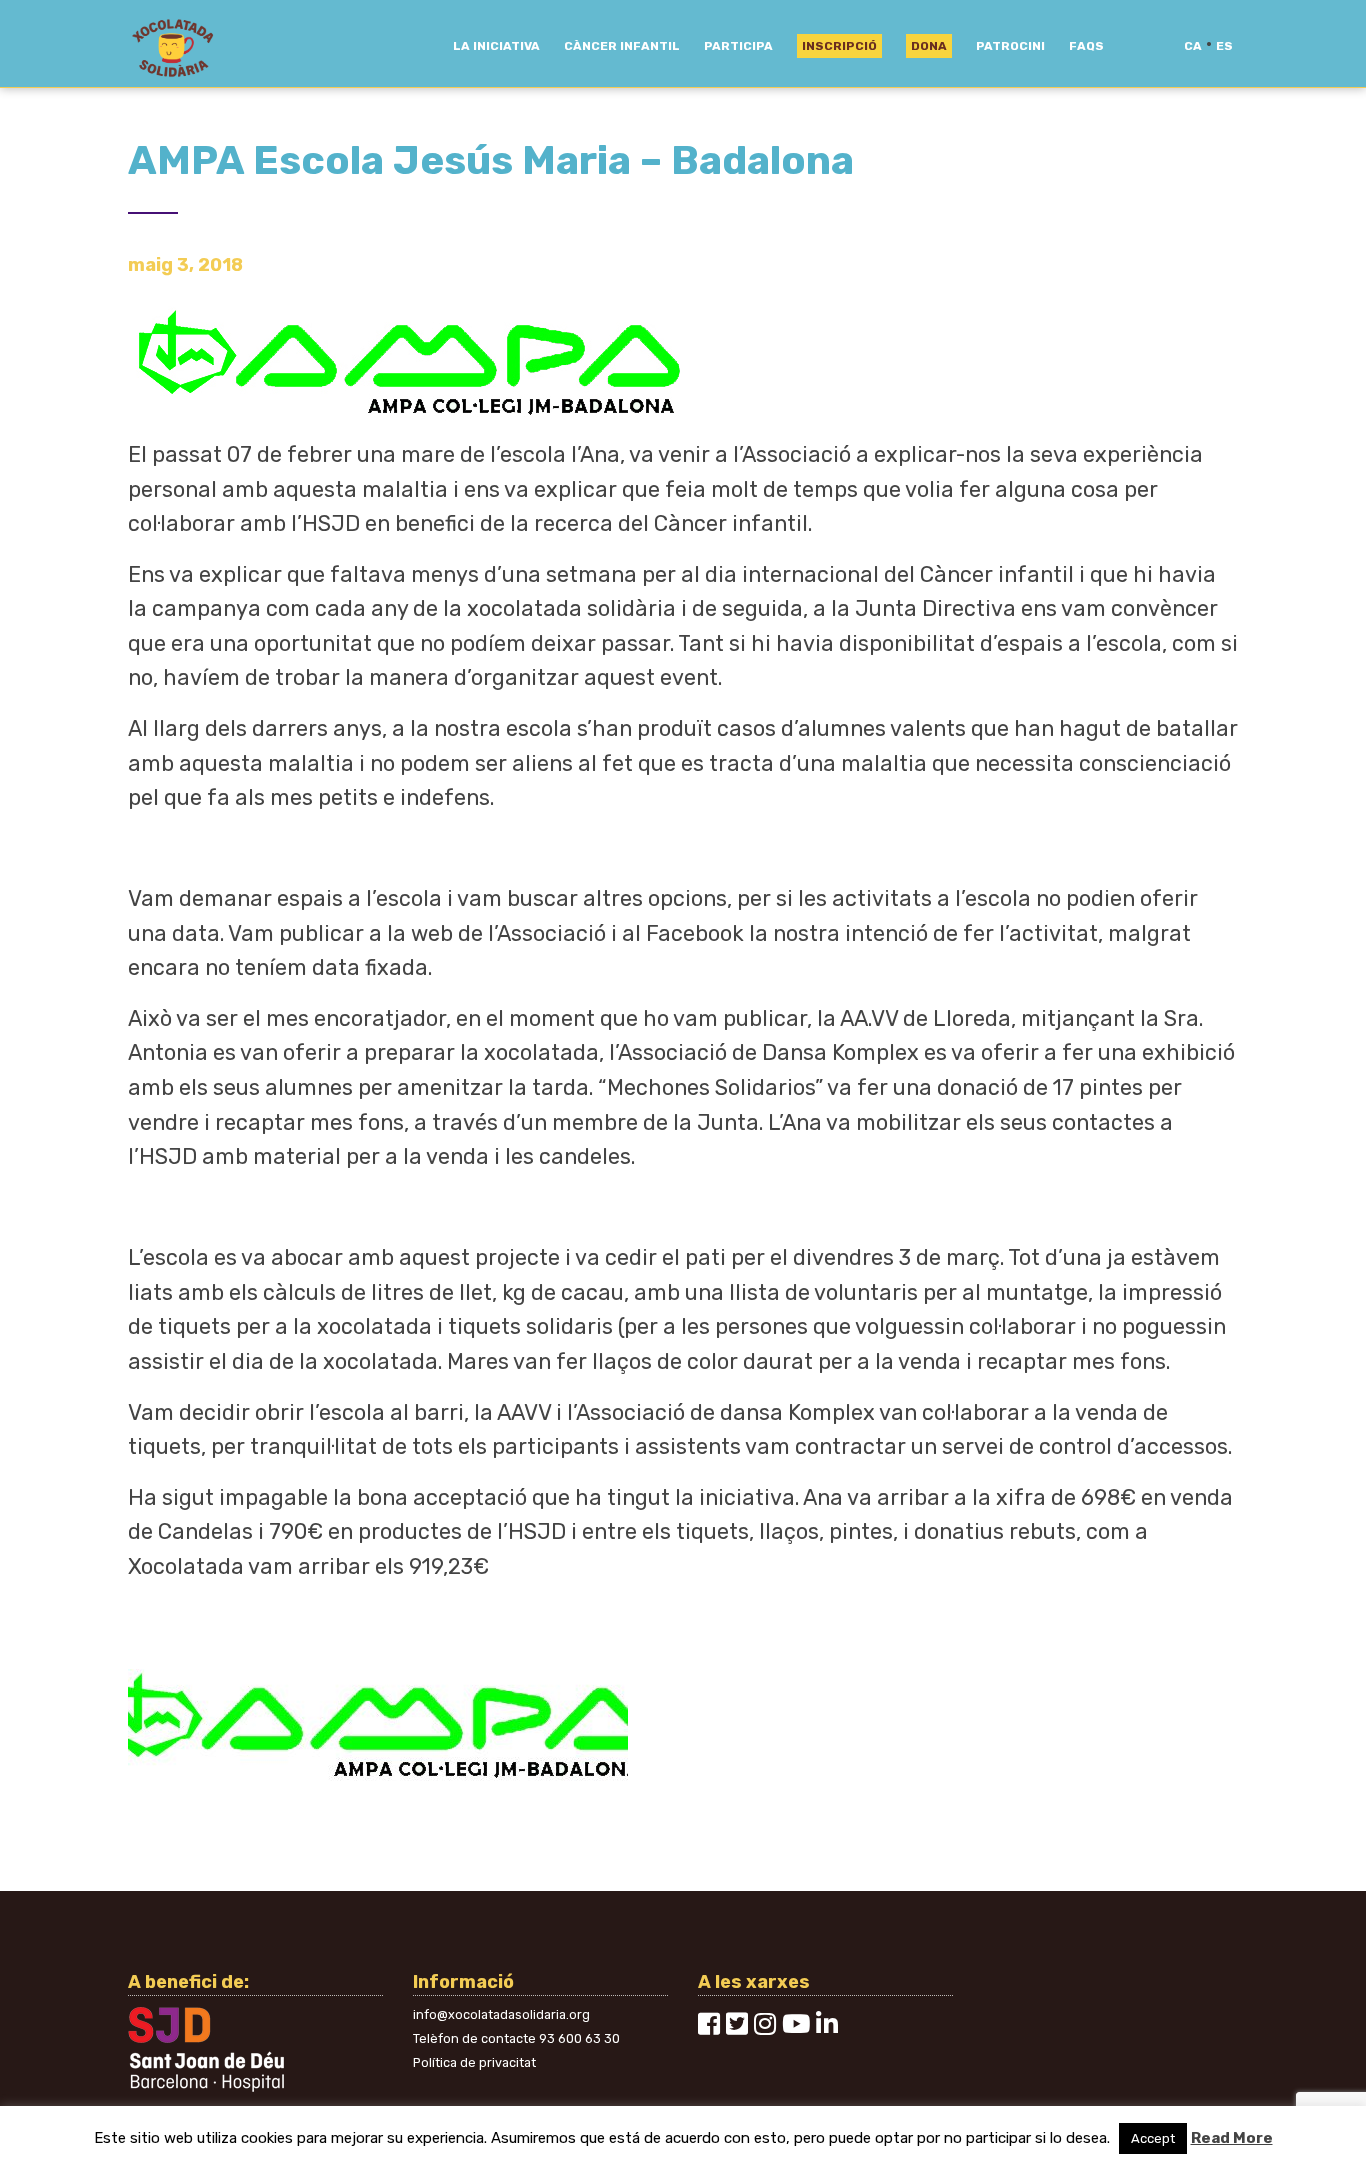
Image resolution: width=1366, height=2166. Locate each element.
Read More (1232, 2138)
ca (1193, 46)
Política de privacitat (474, 2062)
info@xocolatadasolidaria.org (501, 2014)
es (1224, 46)
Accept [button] (1153, 2138)
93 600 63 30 (579, 2038)
